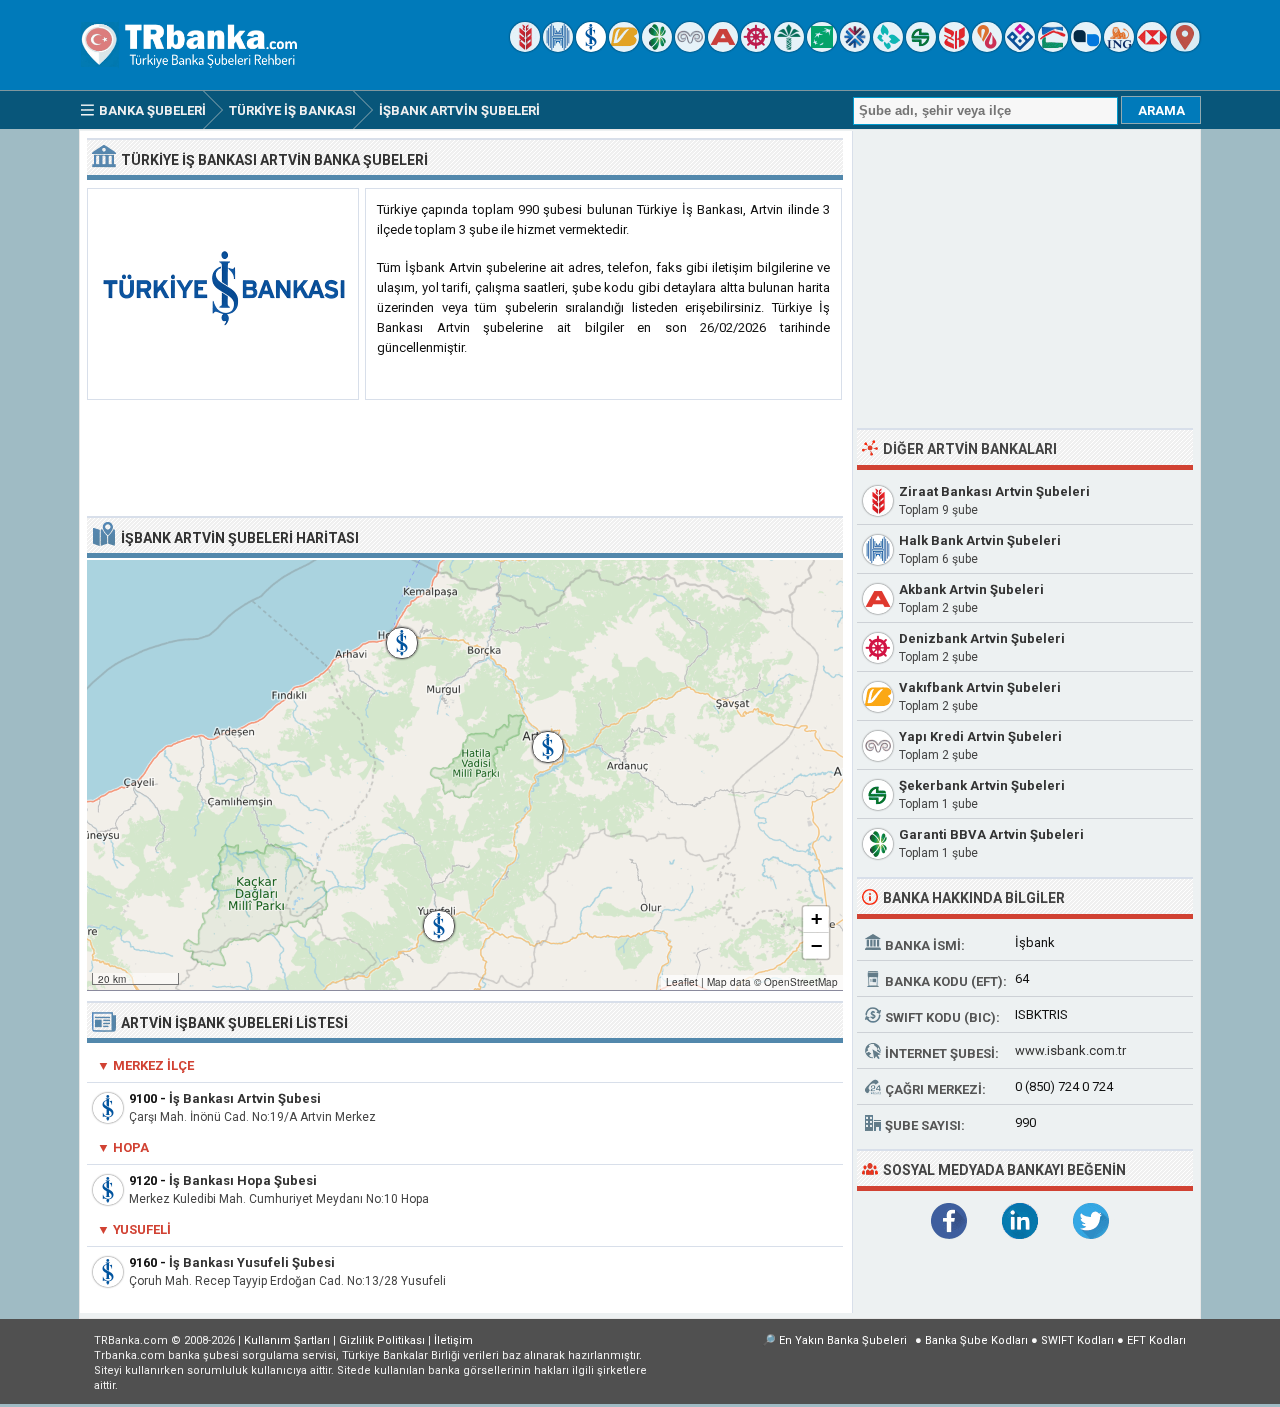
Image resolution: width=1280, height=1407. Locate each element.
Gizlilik (382, 1340)
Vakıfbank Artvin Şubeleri (980, 687)
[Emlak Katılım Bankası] (1053, 47)
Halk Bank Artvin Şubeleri (980, 540)
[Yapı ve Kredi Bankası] (690, 47)
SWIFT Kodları (1077, 1340)
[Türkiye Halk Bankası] (558, 47)
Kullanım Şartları (287, 1340)
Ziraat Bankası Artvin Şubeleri (994, 491)
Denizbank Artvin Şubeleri (982, 638)
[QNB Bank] (855, 47)
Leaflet (682, 982)
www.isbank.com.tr (1070, 1050)
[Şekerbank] (921, 47)
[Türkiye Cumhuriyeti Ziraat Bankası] (525, 47)
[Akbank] (723, 47)
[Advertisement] (465, 459)
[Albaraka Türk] (987, 47)
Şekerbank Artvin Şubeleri (982, 785)
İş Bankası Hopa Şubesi (243, 1180)
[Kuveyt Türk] (789, 47)
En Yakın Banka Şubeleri (843, 1340)
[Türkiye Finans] (888, 47)
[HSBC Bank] (1152, 47)
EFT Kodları (1156, 1340)
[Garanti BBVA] (657, 47)
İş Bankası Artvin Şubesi (245, 1098)
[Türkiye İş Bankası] (591, 47)
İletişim (453, 1340)
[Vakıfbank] (624, 47)
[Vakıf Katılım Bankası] (1020, 47)
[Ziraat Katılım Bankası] (954, 47)
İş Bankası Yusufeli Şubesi (252, 1262)
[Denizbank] (756, 47)
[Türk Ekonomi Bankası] (822, 47)
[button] (538, 737)
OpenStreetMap (801, 982)
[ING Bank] (1119, 47)
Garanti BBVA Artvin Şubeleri (991, 834)
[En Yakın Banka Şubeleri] (1185, 47)
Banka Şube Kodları (976, 1340)
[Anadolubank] (1086, 47)
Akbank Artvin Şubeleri (971, 589)
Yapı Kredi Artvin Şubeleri (980, 736)
